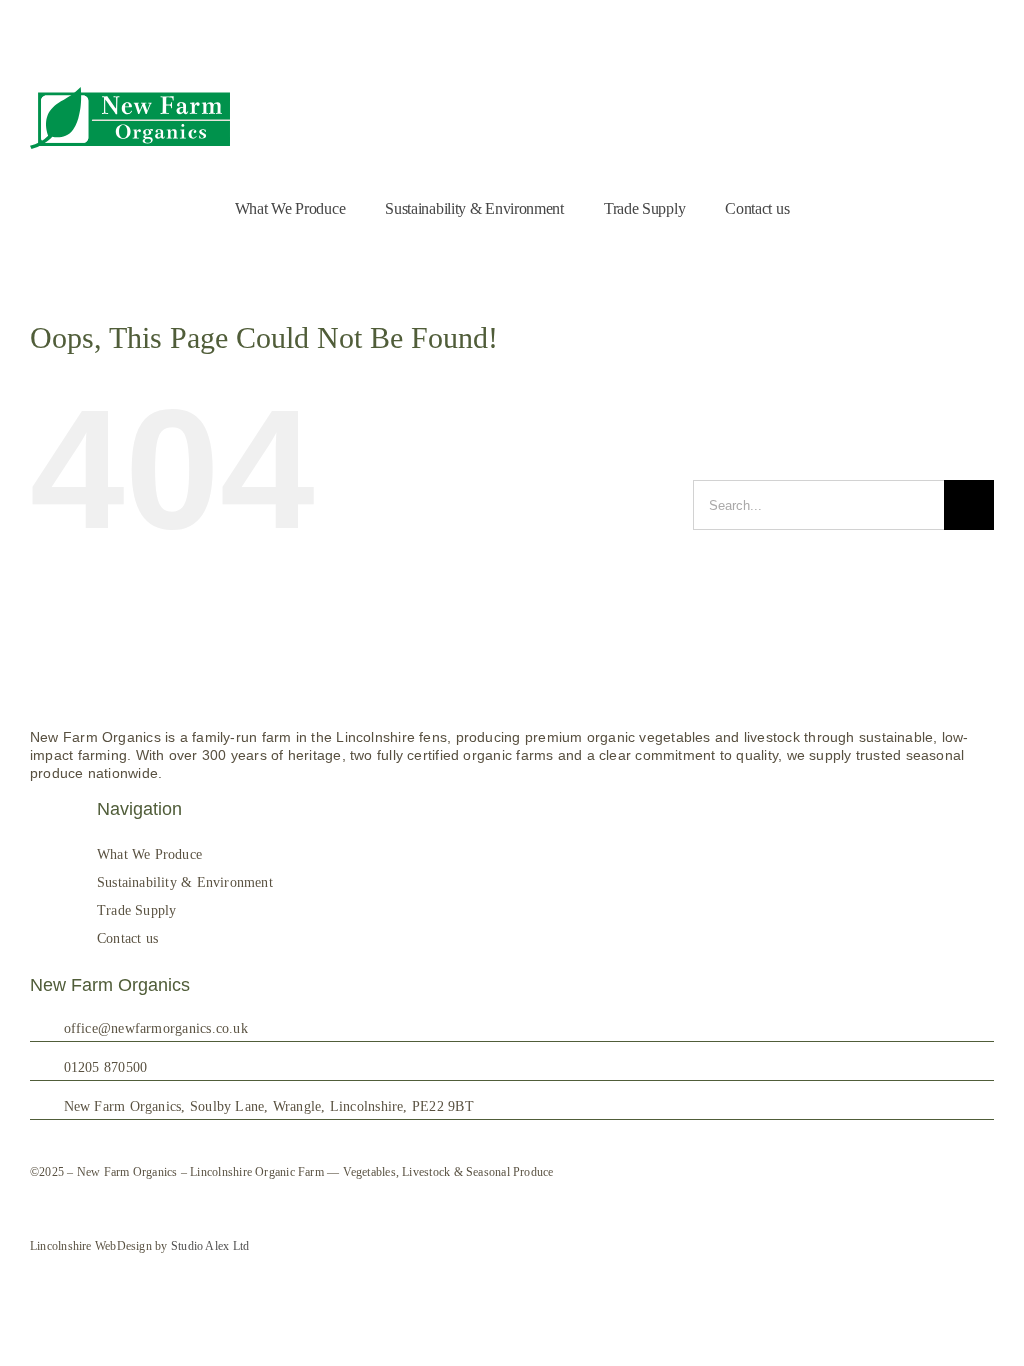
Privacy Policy (958, 59)
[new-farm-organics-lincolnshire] (130, 86)
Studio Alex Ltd (210, 1246)
